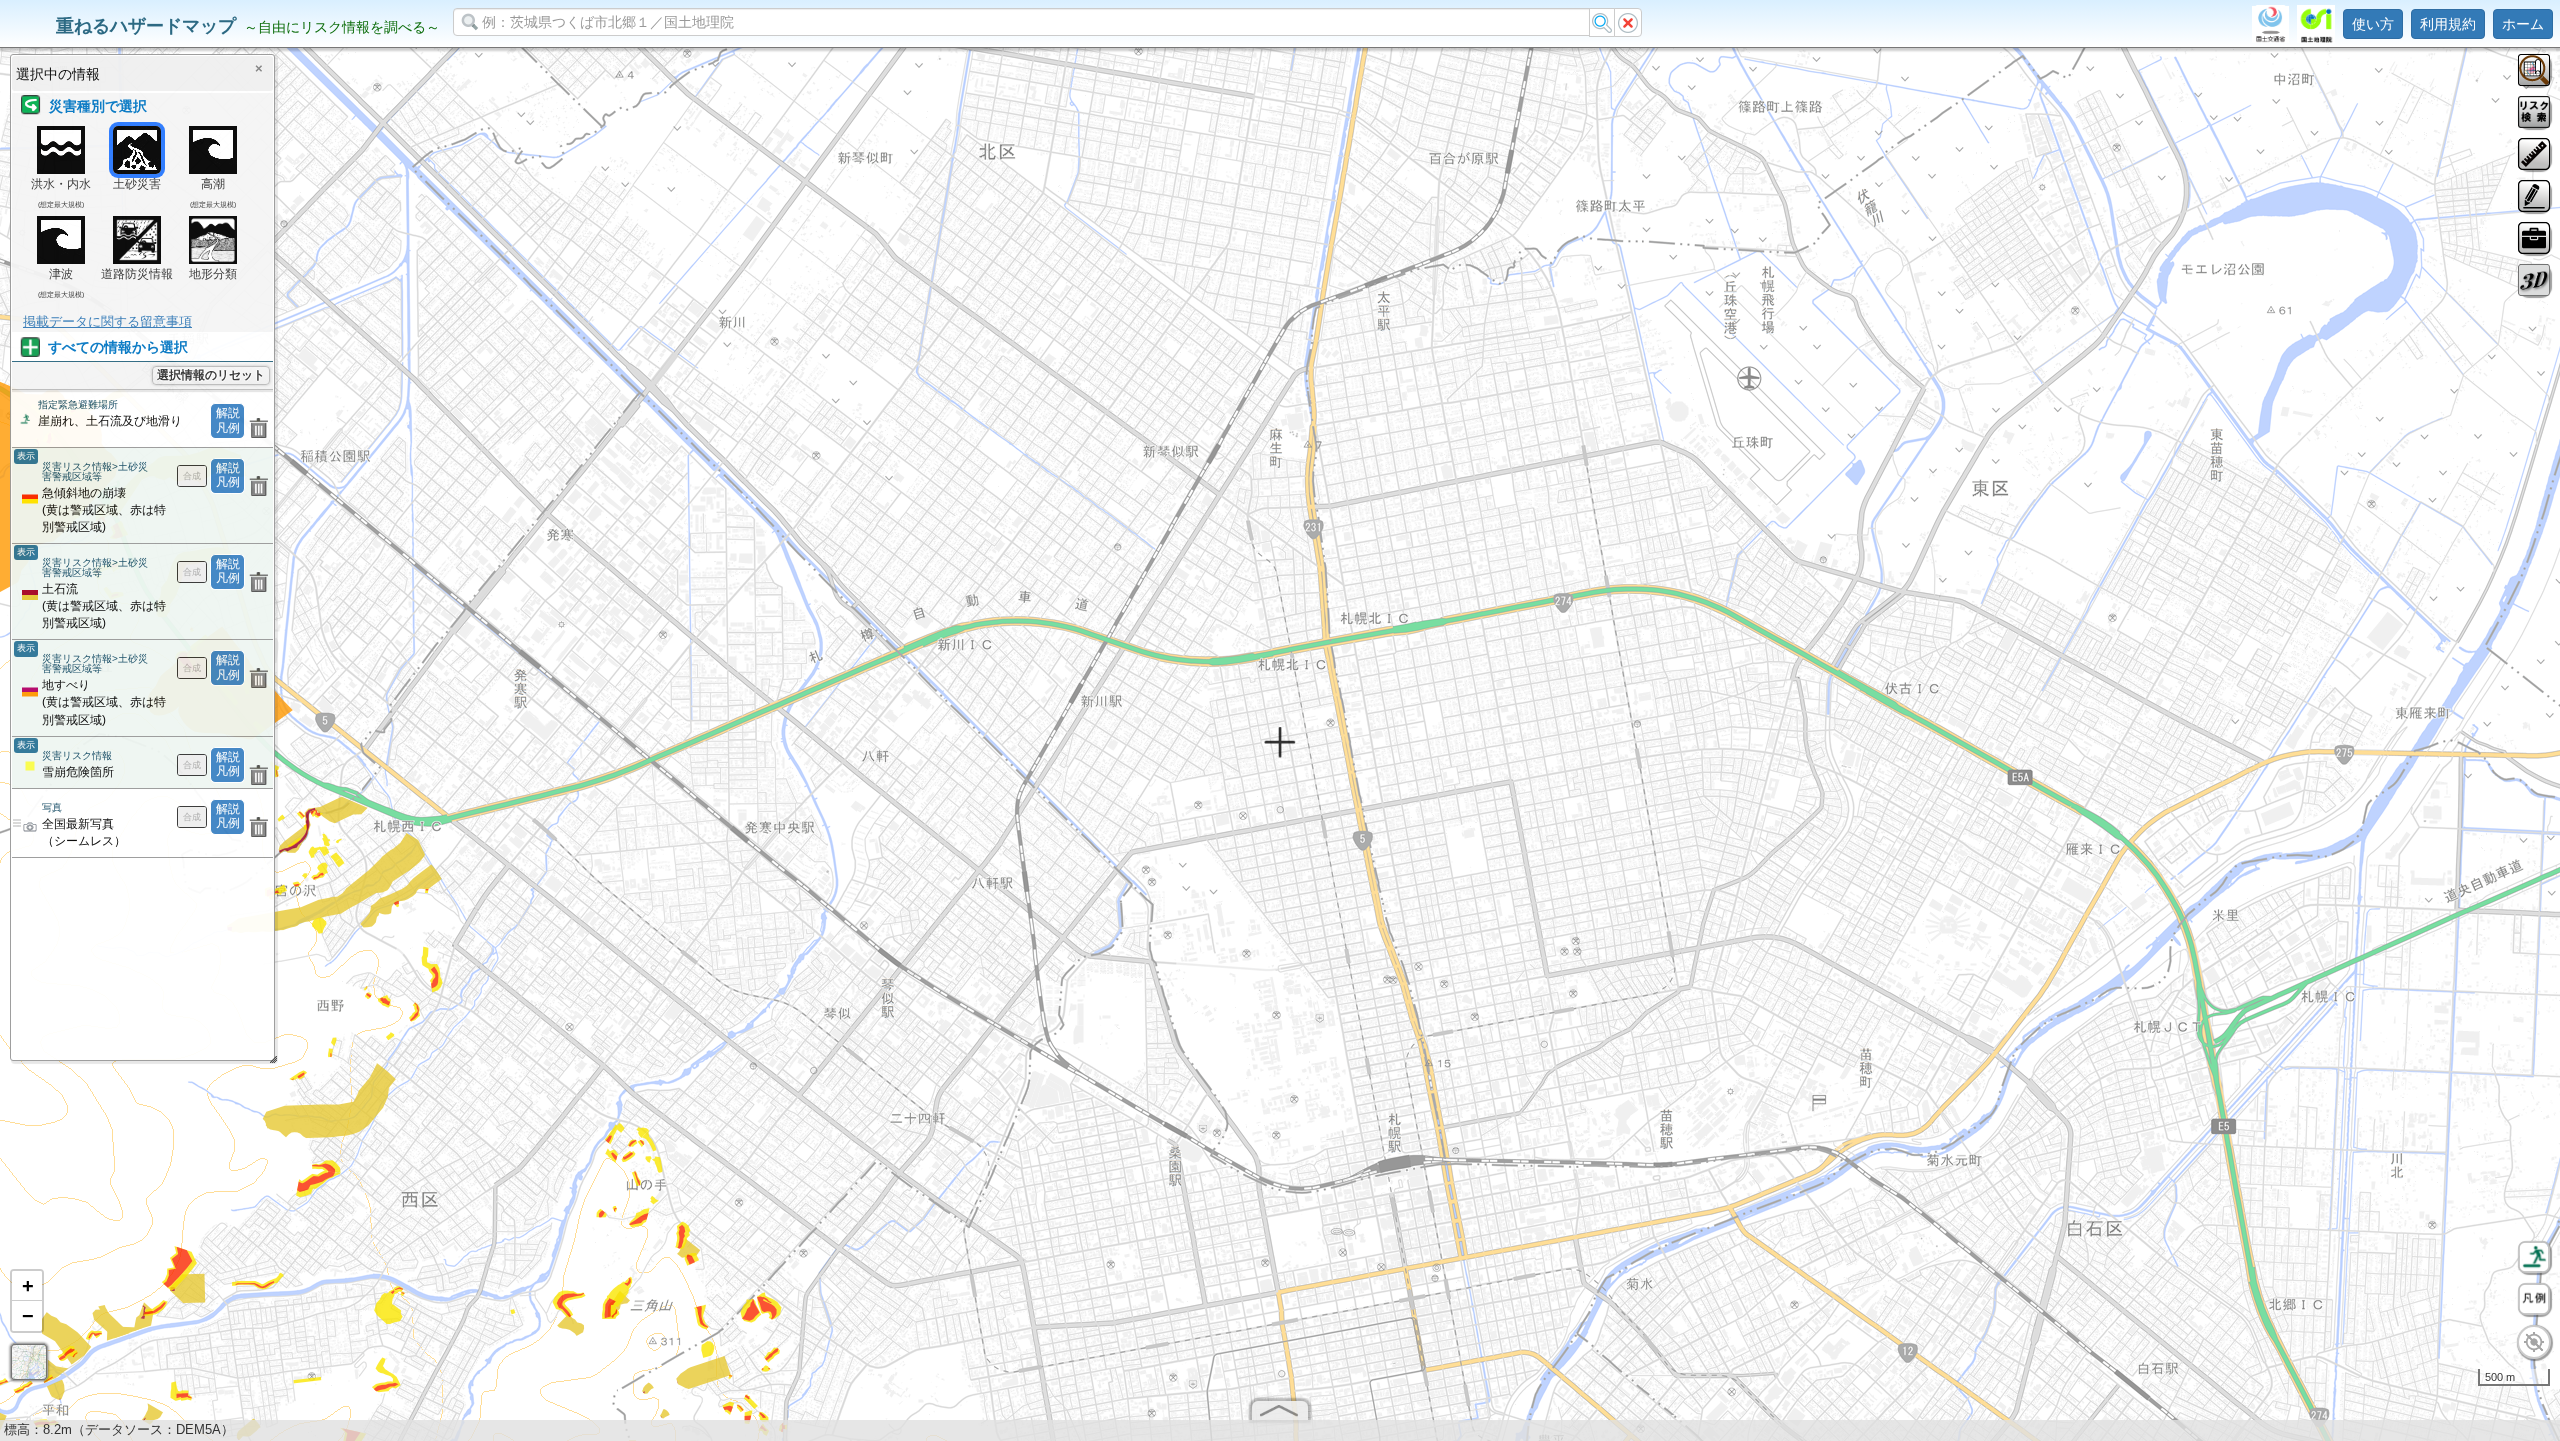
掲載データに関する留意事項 (107, 321)
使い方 (2373, 24)
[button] (27, 1286)
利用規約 (2448, 24)
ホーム (2523, 24)
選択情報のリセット (211, 375)
